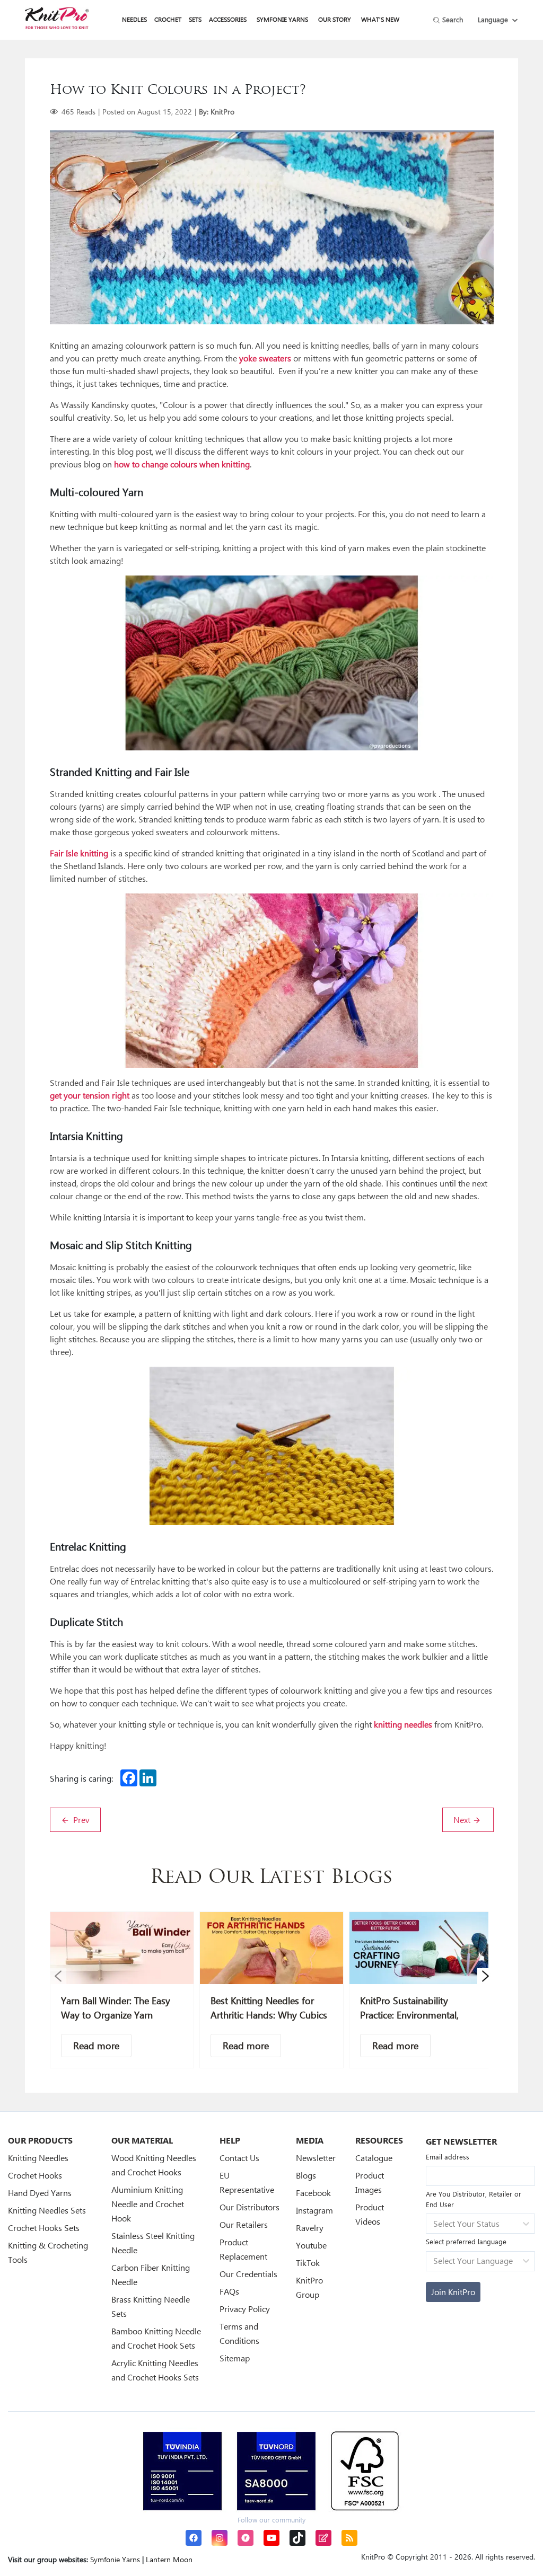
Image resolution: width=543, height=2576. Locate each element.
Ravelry (310, 2228)
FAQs (229, 2291)
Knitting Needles (38, 2158)
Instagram (314, 2210)
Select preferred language (466, 2241)
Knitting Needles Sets (47, 2210)
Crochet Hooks (35, 2175)
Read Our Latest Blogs (271, 1878)
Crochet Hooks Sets (44, 2228)
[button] (58, 1976)
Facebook (313, 2193)
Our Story (335, 19)
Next (463, 1820)
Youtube (311, 2245)
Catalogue (374, 2158)
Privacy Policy (245, 2309)
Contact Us (239, 2158)
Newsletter (316, 2158)
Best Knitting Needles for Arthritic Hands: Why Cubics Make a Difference (269, 2015)
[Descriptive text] (96, 2046)
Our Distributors (249, 2207)
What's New (380, 19)
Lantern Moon (169, 2559)
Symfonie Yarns (282, 19)
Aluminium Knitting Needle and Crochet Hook (148, 2204)
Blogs (306, 2175)
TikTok (308, 2263)
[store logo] (57, 18)
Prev (80, 1820)
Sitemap (235, 2358)
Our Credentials (248, 2274)
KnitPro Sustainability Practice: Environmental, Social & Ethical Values (409, 2015)
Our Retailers (244, 2224)
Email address (448, 2157)
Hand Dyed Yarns (40, 2193)
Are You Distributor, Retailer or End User (474, 2199)
